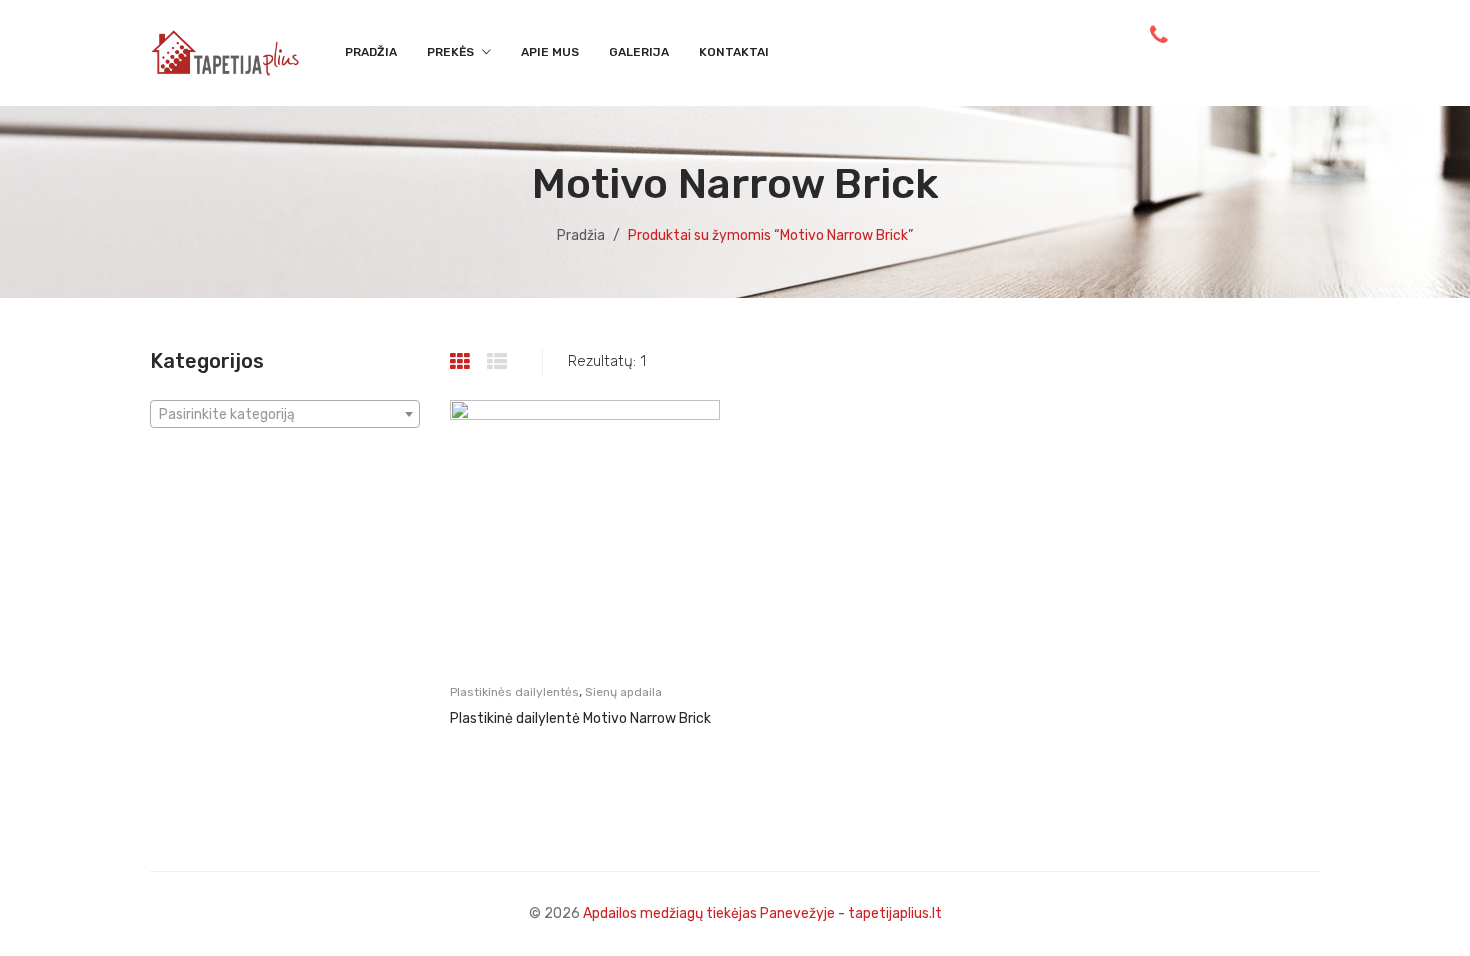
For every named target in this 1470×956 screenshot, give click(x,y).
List (499, 362)
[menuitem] (371, 53)
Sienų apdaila (623, 692)
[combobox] (285, 414)
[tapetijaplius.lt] (225, 51)
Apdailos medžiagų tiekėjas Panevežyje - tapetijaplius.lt (762, 913)
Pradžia (581, 235)
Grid (462, 362)
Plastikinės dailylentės (514, 692)
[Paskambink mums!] (1159, 35)
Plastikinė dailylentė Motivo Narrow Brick (580, 718)
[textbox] (285, 415)
